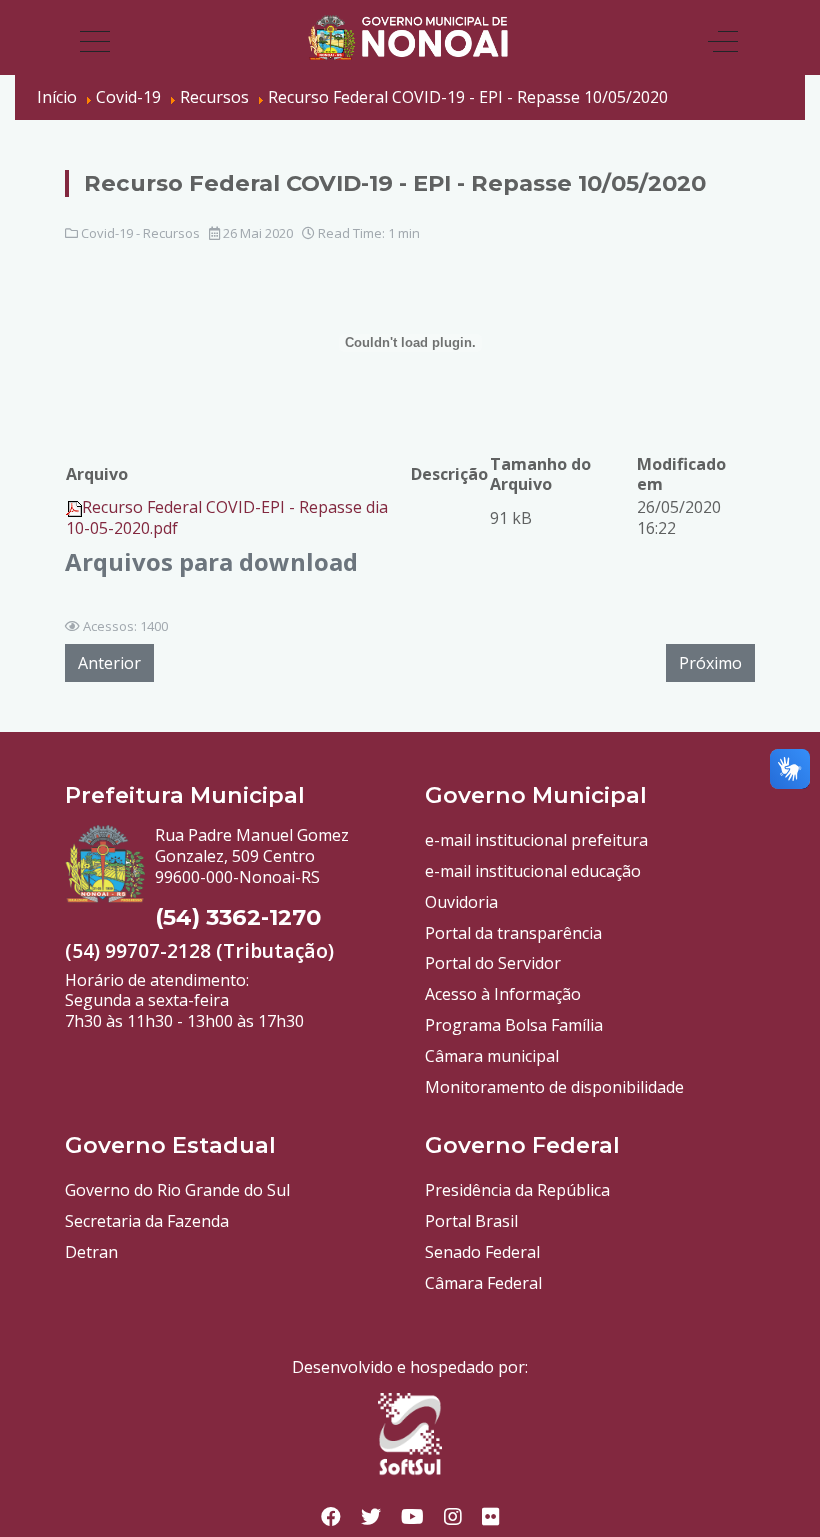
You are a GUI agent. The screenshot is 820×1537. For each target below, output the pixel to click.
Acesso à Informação (503, 994)
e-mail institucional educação (533, 871)
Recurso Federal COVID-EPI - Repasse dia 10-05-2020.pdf (227, 517)
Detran (91, 1252)
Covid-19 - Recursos (140, 233)
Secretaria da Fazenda (147, 1221)
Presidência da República (517, 1190)
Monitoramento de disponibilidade (554, 1087)
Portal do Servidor (493, 963)
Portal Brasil (471, 1221)
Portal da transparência (513, 933)
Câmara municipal (492, 1056)
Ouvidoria (461, 902)
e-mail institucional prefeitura (536, 840)
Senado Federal (482, 1252)
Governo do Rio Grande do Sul (177, 1190)
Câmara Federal (483, 1283)
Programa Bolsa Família (514, 1025)
